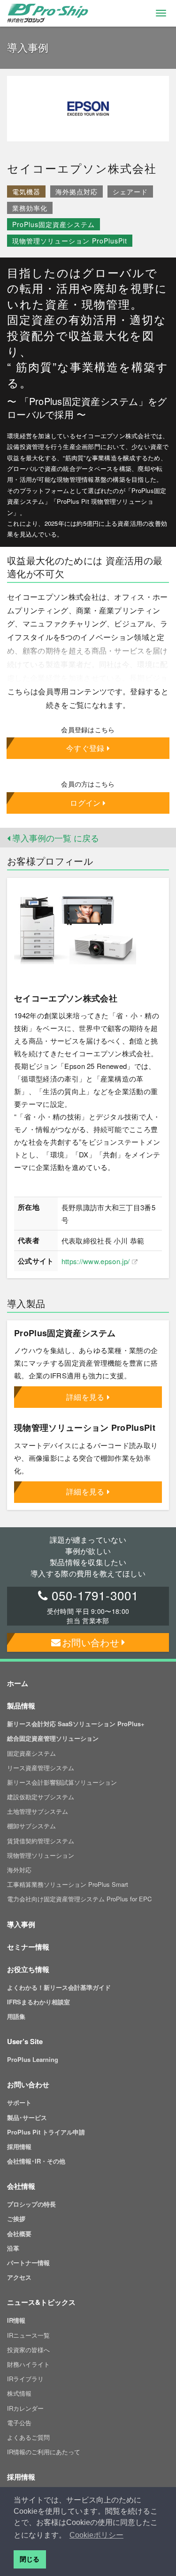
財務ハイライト (28, 2364)
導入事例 (21, 1924)
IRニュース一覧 (28, 2335)
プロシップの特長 (31, 2204)
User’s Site (25, 2041)
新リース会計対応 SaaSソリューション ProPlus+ (76, 1724)
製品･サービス (27, 2117)
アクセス (19, 2277)
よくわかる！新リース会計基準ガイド (59, 1987)
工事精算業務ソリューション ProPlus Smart (68, 1884)
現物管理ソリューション (41, 1855)
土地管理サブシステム (38, 1811)
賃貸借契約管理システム (41, 1841)
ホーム (18, 1683)
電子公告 (19, 2423)
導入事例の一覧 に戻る (54, 838)
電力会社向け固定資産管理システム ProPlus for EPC (79, 1899)
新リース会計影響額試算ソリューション (62, 1782)
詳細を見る (85, 1397)
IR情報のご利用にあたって (44, 2452)
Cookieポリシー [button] (96, 2535)
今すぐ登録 (85, 748)
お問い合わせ (91, 1642)
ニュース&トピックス (41, 2302)
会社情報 (21, 2186)
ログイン (85, 803)
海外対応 (19, 1870)
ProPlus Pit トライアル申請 (46, 2132)
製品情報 (21, 1706)
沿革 (13, 2248)
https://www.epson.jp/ (96, 1261)
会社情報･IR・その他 (36, 2161)
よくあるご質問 (28, 2437)
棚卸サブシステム (31, 1826)
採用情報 (19, 2146)
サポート (19, 2102)
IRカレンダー (25, 2408)
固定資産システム (31, 1753)
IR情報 (16, 2320)
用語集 (16, 2016)
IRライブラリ (25, 2379)
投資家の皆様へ (28, 2350)
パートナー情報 (28, 2263)
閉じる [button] (30, 2559)
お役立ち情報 (28, 1969)
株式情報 (19, 2393)
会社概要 (19, 2234)
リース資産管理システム (41, 1768)
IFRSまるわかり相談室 (38, 2002)
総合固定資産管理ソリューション (53, 1738)
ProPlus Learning (33, 2059)
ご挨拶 (16, 2219)
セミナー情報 (28, 1947)
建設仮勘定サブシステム (41, 1797)
